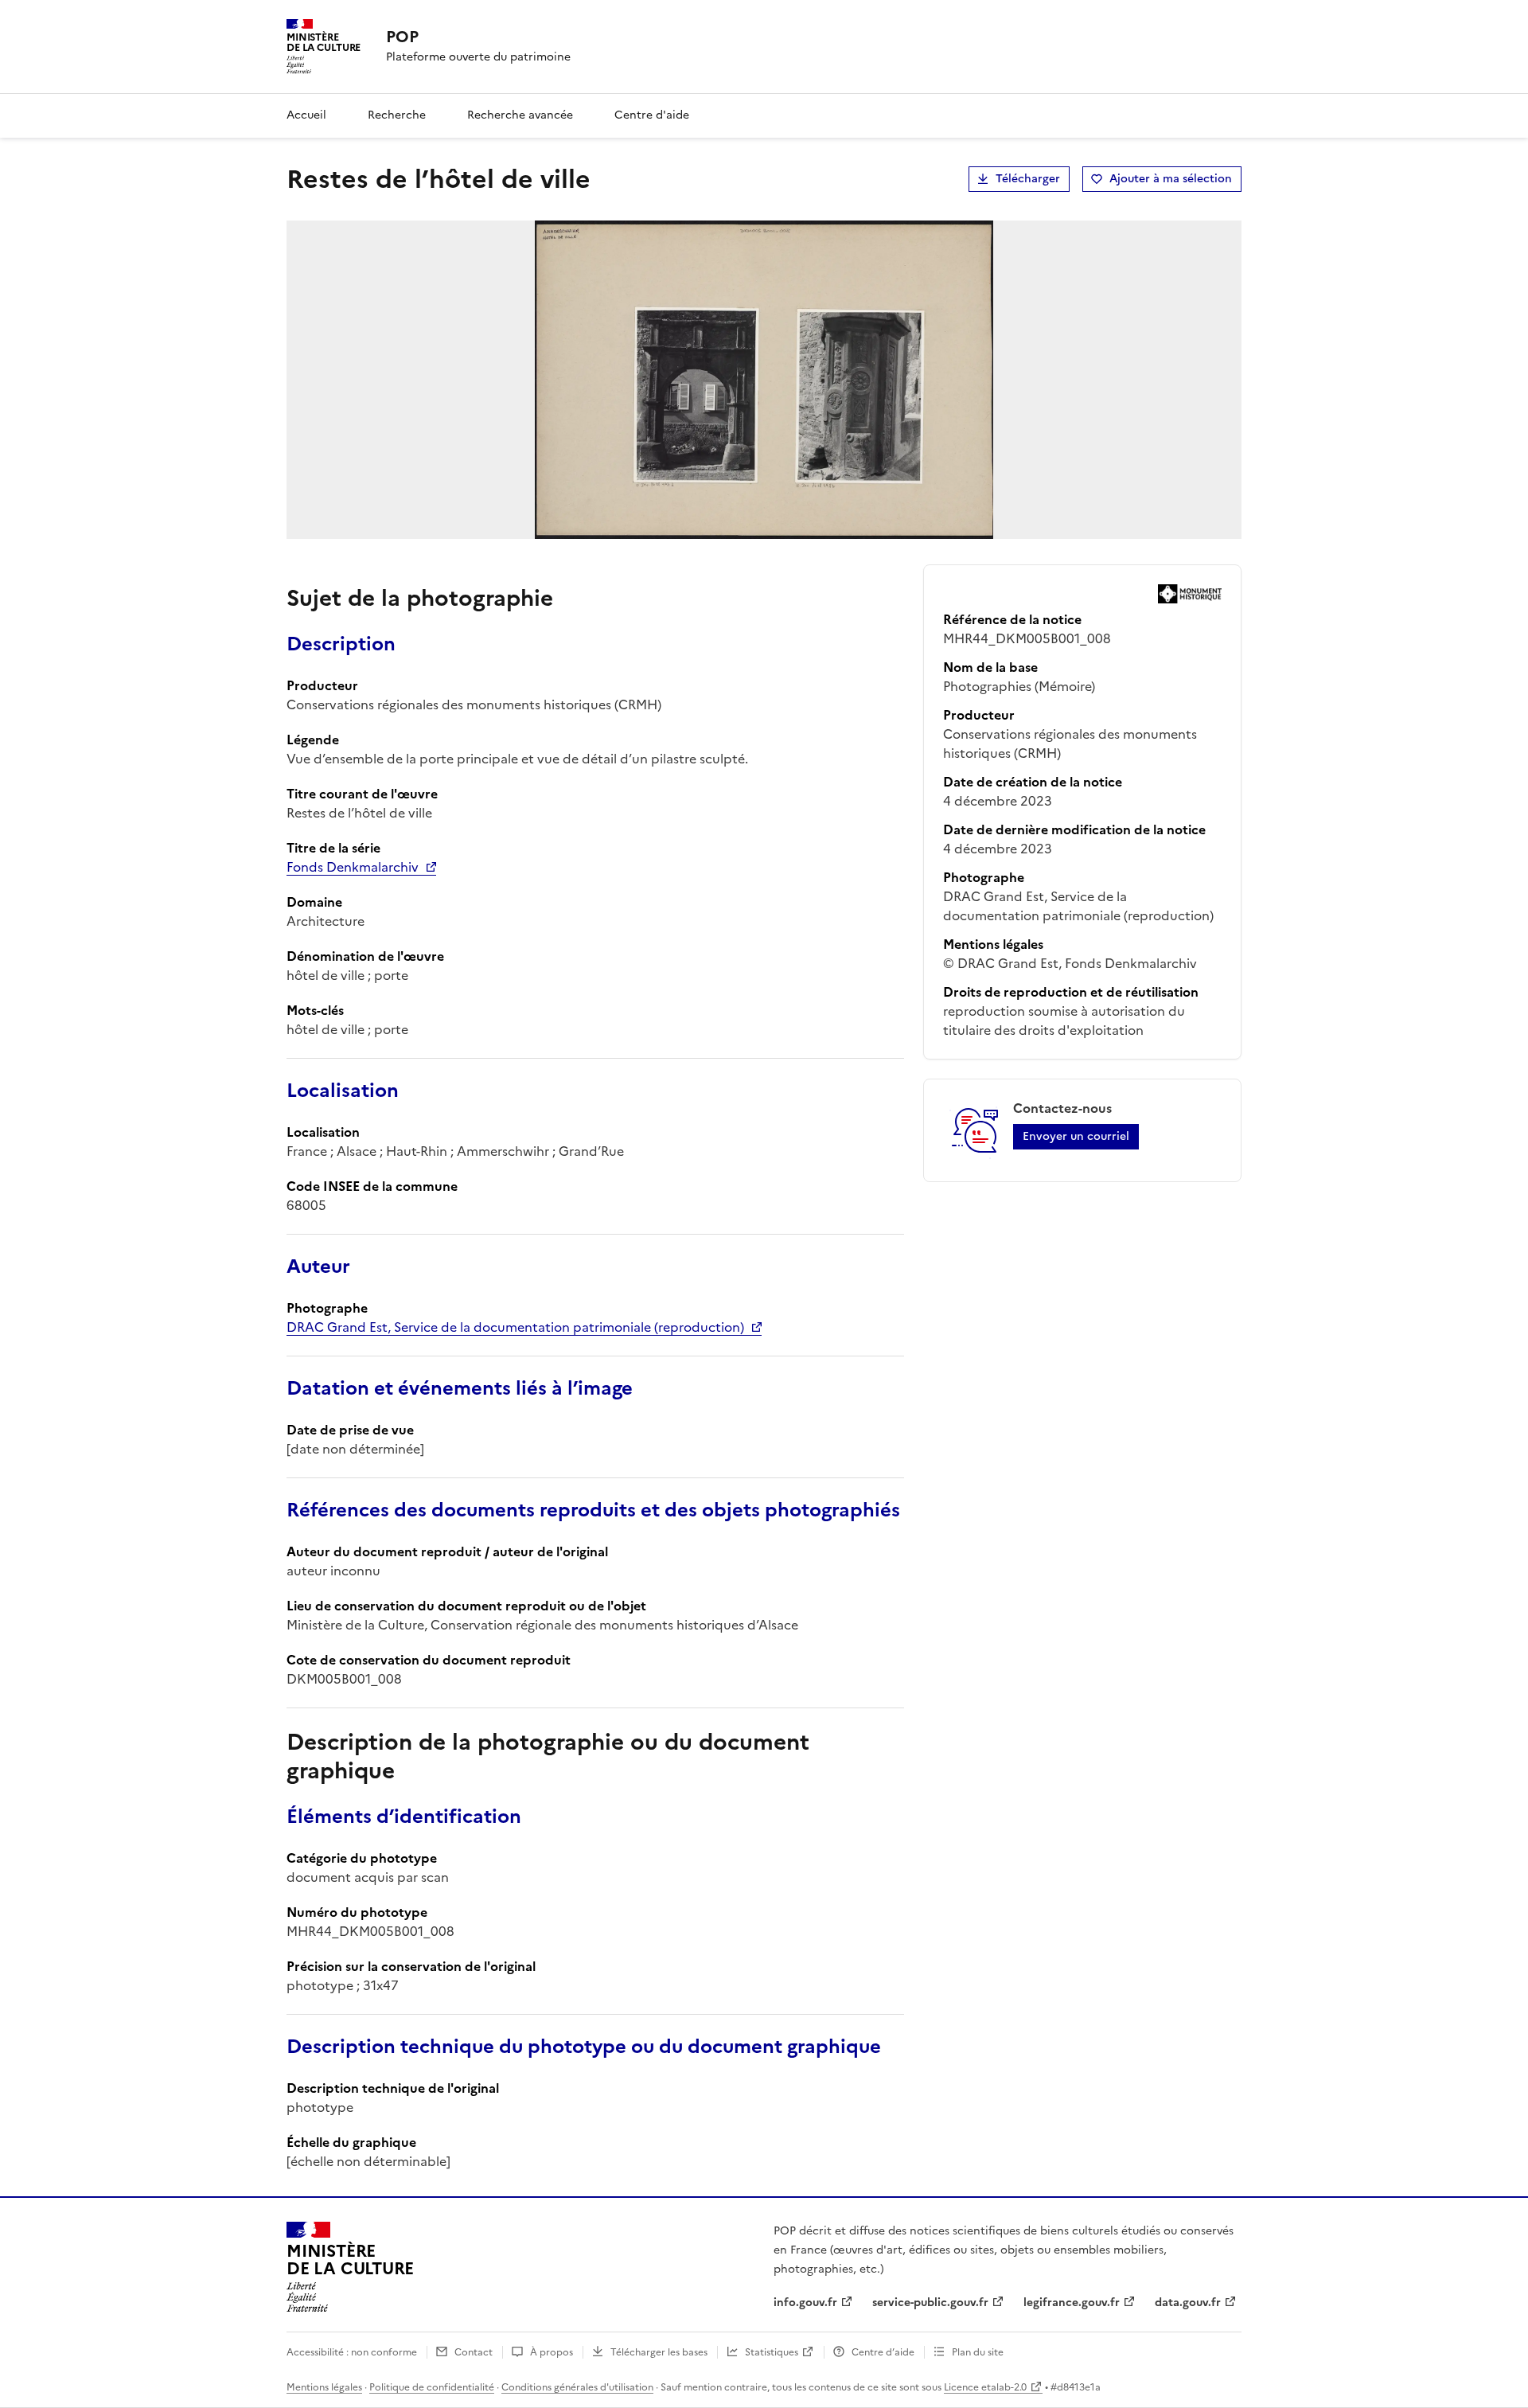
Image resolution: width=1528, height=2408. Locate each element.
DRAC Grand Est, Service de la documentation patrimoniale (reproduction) (515, 1327)
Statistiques (772, 2352)
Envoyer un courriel (1076, 1136)
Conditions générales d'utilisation (577, 2387)
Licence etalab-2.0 (985, 2387)
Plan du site (978, 2352)
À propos (552, 2352)
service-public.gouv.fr (930, 2303)
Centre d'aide (652, 115)
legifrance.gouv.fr (1072, 2303)
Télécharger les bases (659, 2352)
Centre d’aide (883, 2352)
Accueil (306, 115)
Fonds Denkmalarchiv (353, 867)
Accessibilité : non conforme (352, 2352)
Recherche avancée (520, 115)
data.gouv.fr (1188, 2303)
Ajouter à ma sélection (1171, 179)
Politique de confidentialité (432, 2387)
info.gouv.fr (805, 2303)
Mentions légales (324, 2387)
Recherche (397, 115)
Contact (474, 2352)
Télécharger (1028, 179)
